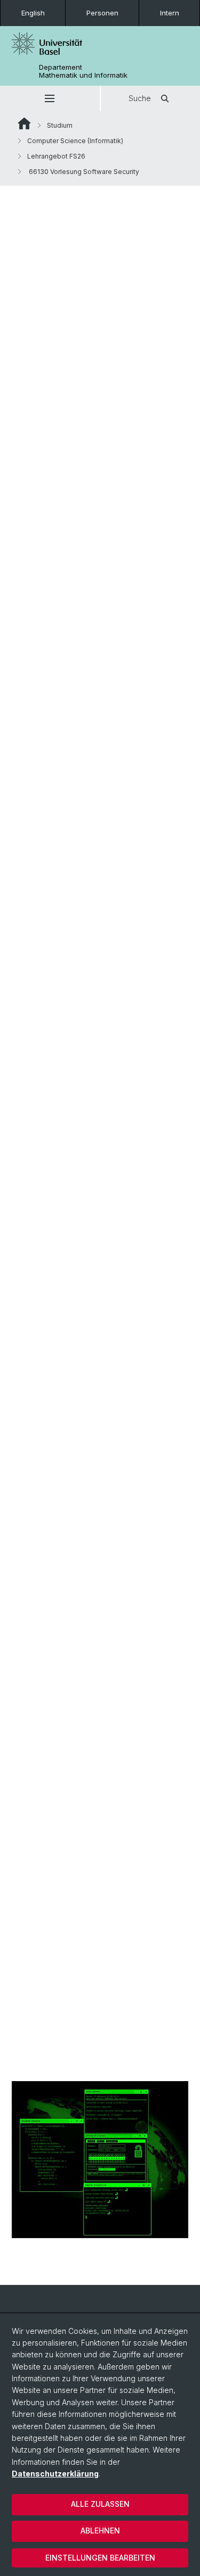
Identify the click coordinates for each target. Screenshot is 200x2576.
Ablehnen (100, 2531)
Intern (170, 13)
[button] (50, 98)
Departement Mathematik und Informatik (83, 71)
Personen (102, 13)
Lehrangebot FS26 (56, 156)
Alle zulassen (100, 2504)
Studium (60, 125)
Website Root (24, 123)
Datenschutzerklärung (55, 2474)
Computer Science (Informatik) (75, 141)
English (33, 13)
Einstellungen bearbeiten (100, 2558)
